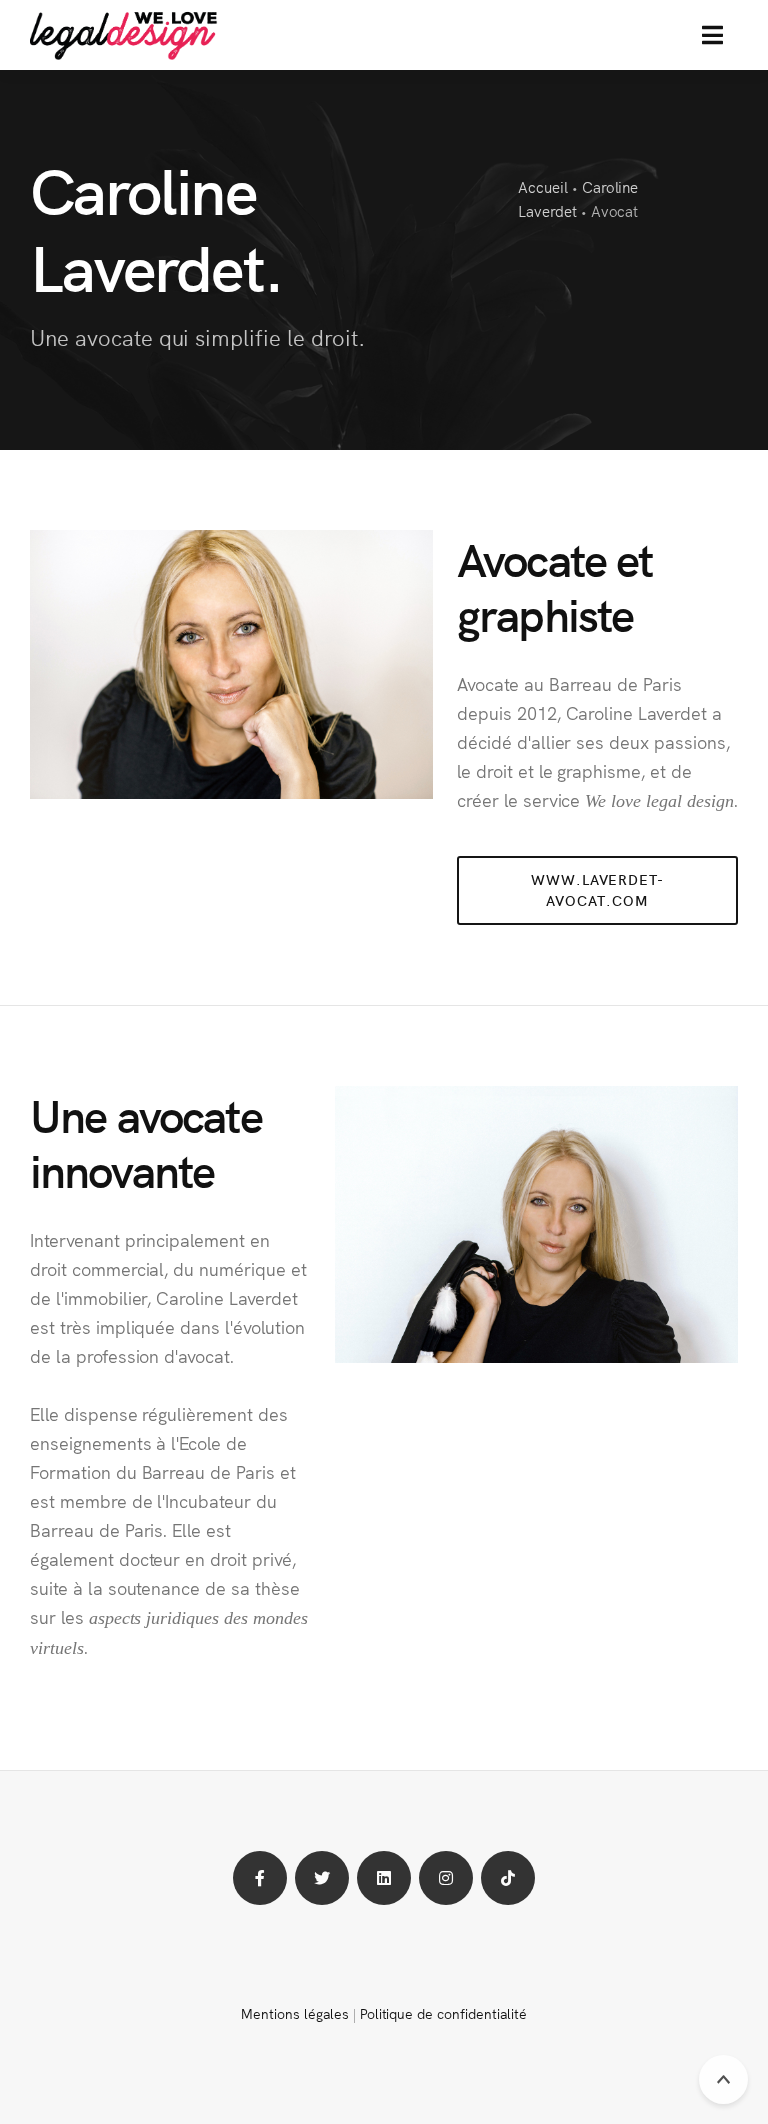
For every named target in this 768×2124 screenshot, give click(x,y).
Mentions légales (294, 2013)
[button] (712, 35)
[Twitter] (322, 1878)
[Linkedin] (384, 1878)
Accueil (543, 186)
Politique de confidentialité (443, 2013)
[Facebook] (260, 1878)
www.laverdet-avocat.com (597, 889)
